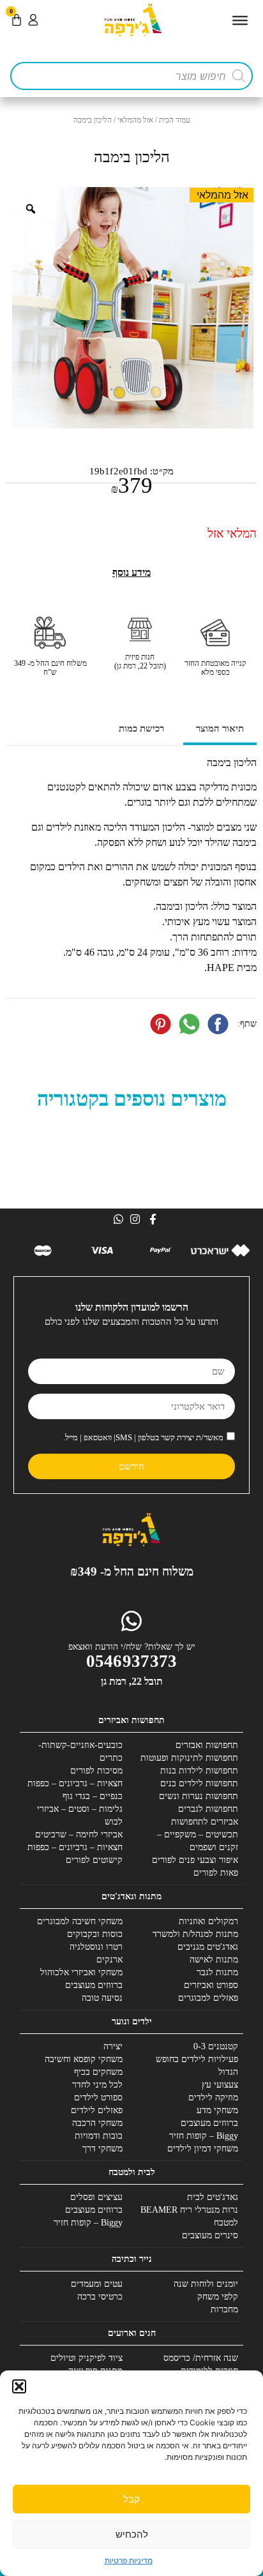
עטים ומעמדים (97, 2284)
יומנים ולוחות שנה (206, 2284)
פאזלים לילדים (97, 2110)
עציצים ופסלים (96, 2197)
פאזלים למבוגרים (208, 1998)
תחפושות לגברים (208, 1809)
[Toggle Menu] (240, 20)
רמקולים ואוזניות (208, 1921)
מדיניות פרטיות (129, 2560)
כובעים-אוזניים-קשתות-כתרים (80, 1751)
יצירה (113, 2046)
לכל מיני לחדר (97, 2085)
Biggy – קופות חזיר (204, 2136)
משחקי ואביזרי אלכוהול (81, 1972)
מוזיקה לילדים (213, 2098)
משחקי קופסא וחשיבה (84, 2059)
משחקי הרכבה (97, 2123)
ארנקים (109, 1960)
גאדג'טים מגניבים (208, 1947)
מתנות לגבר (217, 1972)
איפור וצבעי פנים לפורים (195, 1860)
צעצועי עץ (220, 2085)
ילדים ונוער (132, 2022)
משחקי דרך (102, 2149)
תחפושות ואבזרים (207, 1745)
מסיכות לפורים (96, 1771)
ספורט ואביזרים (211, 1985)
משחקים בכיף (98, 2072)
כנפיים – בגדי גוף (93, 1796)
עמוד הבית (175, 120)
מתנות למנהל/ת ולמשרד (195, 1934)
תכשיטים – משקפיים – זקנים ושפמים (198, 1841)
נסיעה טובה (102, 1998)
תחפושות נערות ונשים (199, 1796)
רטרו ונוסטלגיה (96, 1947)
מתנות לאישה (214, 1960)
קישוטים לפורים (94, 1860)
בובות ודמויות (99, 2136)
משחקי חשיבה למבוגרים (80, 1921)
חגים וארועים (132, 2333)
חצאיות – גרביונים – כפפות (75, 1783)
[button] (19, 2386)
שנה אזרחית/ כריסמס (201, 2358)
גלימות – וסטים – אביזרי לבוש (80, 1815)
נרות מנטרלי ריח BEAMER (189, 2210)
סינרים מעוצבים (210, 2235)
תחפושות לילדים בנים (199, 1783)
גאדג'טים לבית (213, 2197)
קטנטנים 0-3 (216, 2046)
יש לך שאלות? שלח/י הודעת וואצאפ (132, 1647)
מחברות (224, 2309)
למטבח (226, 2223)
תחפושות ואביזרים (131, 1720)
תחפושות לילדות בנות (199, 1771)
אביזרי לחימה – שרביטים (79, 1834)
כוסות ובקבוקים (95, 1934)
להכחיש (132, 2534)
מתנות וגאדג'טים (131, 1896)
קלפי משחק (218, 2297)
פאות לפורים (216, 1873)
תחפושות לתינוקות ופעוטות (189, 1758)
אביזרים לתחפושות (205, 1822)
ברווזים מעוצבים (94, 1985)
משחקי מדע (217, 2110)
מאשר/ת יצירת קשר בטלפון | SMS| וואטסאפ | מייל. (143, 1437)
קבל (131, 2499)
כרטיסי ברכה (100, 2297)
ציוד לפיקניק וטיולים (86, 2358)
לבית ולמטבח (132, 2172)
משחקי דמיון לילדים (203, 2149)
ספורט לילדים (98, 2098)
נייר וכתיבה (132, 2259)
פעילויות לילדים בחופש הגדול (197, 2066)
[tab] (220, 730)
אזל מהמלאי (135, 120)
